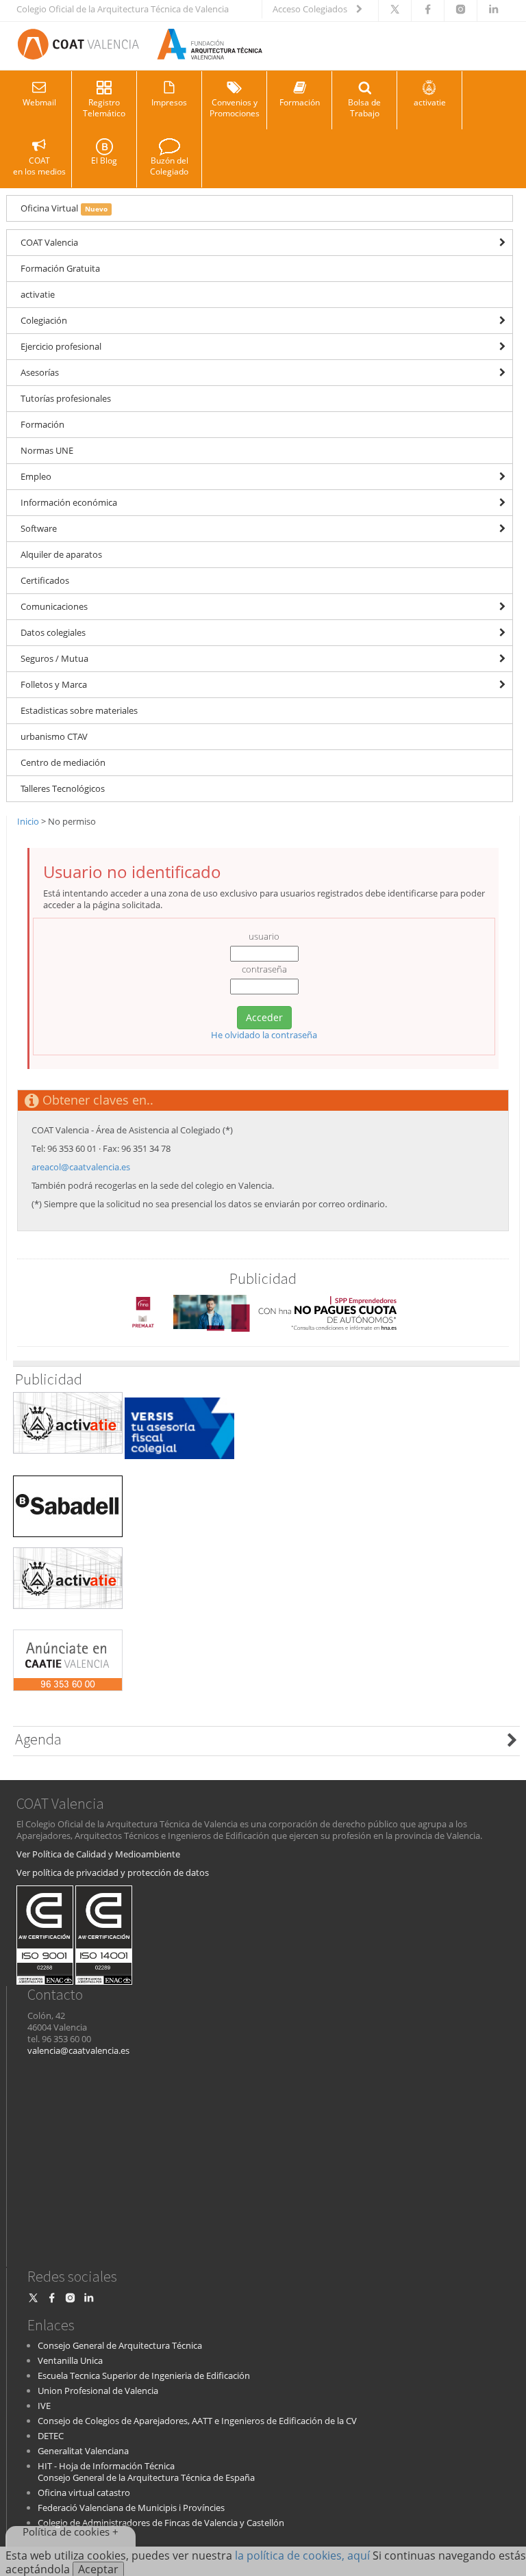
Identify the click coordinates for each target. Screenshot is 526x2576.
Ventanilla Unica (70, 2360)
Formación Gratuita (60, 268)
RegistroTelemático (104, 108)
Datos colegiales (53, 632)
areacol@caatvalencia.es (81, 1167)
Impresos (169, 102)
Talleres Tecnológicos (63, 788)
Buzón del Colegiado (169, 166)
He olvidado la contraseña (264, 1035)
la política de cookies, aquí (302, 2555)
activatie (430, 102)
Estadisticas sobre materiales (79, 710)
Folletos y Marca (54, 684)
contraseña (264, 969)
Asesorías (40, 372)
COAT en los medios (39, 166)
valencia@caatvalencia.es (78, 2050)
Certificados (45, 580)
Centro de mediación (63, 762)
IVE (44, 2406)
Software (39, 528)
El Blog (104, 160)
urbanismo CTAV (54, 736)
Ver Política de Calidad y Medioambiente (98, 1854)
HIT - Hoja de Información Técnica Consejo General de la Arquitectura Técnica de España (146, 2472)
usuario (264, 937)
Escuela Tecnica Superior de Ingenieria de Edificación (144, 2375)
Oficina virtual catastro (84, 2493)
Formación (300, 102)
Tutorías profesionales (66, 398)
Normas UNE (47, 450)
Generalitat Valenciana (83, 2451)
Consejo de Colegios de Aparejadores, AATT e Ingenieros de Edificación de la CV (197, 2421)
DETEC (51, 2436)
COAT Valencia (49, 242)
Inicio (28, 821)
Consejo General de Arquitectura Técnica (120, 2345)
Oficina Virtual (64, 208)
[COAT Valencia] (140, 46)
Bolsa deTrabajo (364, 108)
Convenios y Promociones (235, 108)
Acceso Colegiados (311, 9)
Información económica (69, 502)
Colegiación (44, 320)
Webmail (39, 102)
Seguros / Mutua (54, 658)
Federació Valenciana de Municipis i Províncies (131, 2508)
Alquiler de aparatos (61, 554)
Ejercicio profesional (61, 346)
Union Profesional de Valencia (98, 2391)
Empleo (36, 476)
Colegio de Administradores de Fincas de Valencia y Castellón (161, 2523)
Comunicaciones (54, 606)
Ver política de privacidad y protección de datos (113, 1872)
